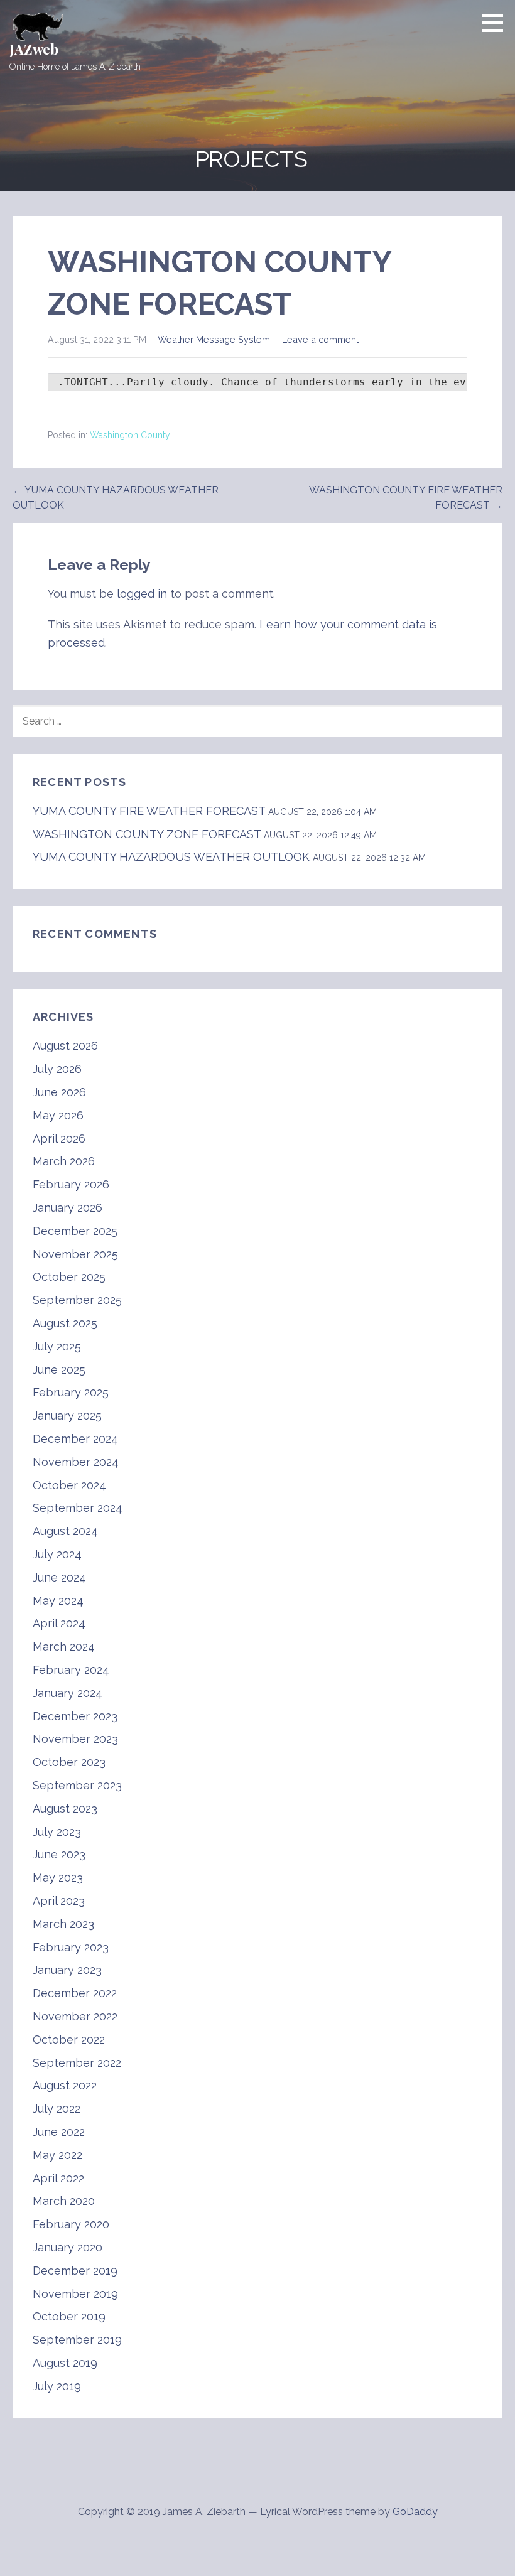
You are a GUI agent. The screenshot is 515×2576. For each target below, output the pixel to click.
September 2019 (77, 2340)
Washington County (130, 435)
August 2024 (65, 1531)
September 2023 (77, 1785)
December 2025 (75, 1231)
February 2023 (71, 1947)
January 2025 (67, 1415)
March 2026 (64, 1161)
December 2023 (75, 1716)
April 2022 (58, 2178)
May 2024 (58, 1601)
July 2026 (57, 1069)
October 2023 (69, 1762)
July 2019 (57, 2386)
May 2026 (58, 1115)
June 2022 (59, 2132)
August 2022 (65, 2085)
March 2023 (63, 1924)
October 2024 (69, 1485)
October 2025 (69, 1277)
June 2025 (59, 1370)
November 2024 (76, 1462)
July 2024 (57, 1554)
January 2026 (68, 1208)
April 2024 (59, 1623)
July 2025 (57, 1346)
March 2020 (64, 2201)
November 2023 (75, 1739)
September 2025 (77, 1300)
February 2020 (71, 2224)
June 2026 (59, 1092)
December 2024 (75, 1439)
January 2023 (67, 1970)
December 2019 (75, 2271)
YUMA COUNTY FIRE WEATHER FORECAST (149, 811)
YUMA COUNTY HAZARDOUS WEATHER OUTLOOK (171, 857)
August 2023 (65, 1808)
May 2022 (57, 2155)
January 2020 (68, 2247)
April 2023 (59, 1901)
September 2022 (77, 2063)
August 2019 (65, 2363)
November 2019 (75, 2294)
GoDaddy (415, 2512)
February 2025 (71, 1392)
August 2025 (65, 1323)
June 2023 (59, 1854)
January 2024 (68, 1693)
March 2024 (64, 1646)
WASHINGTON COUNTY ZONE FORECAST (147, 834)
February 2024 (71, 1670)
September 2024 (78, 1508)
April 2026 (59, 1139)
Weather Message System (214, 339)
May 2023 (58, 1878)
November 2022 (75, 2016)
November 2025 (75, 1254)
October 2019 (69, 2316)
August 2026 (65, 1046)
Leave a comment (320, 339)
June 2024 (59, 1577)
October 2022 (69, 2040)
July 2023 (57, 1832)
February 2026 (71, 1184)
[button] (497, 23)
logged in (142, 594)
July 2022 (57, 2109)
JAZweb (34, 49)
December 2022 (75, 1993)
